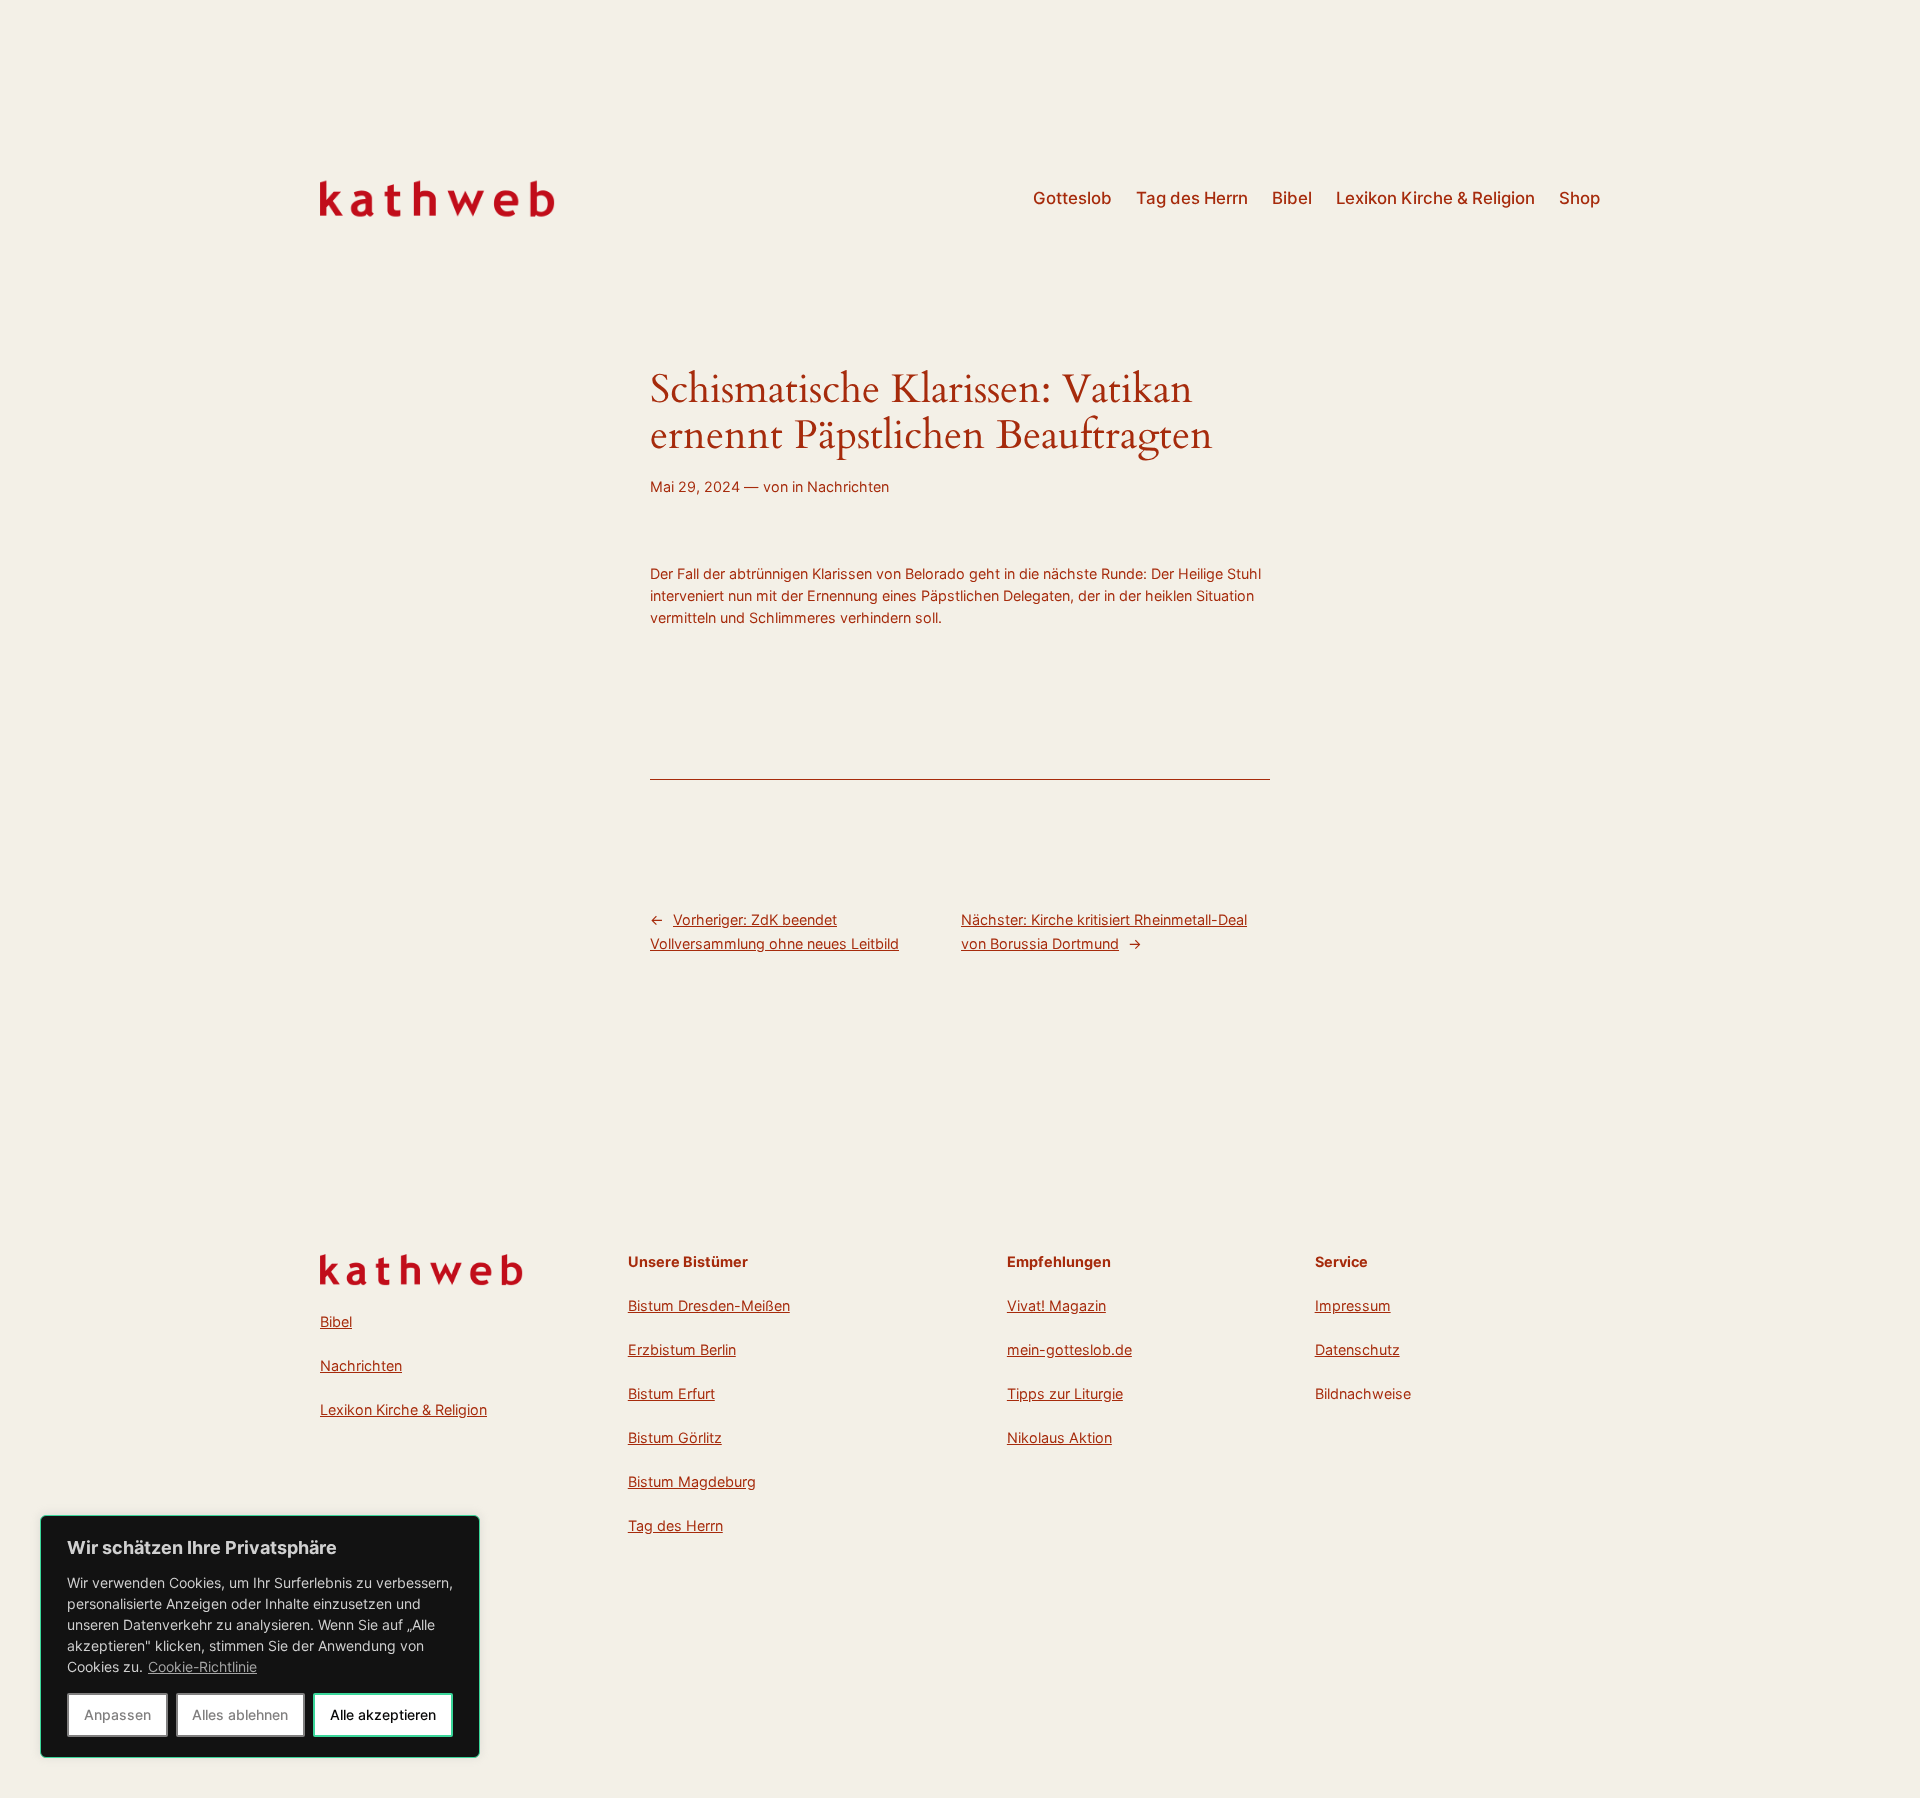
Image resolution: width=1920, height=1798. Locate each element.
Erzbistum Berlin (682, 1349)
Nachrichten (848, 486)
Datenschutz (1357, 1349)
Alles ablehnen (240, 1714)
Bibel (336, 1321)
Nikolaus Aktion (1059, 1437)
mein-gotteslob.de (1069, 1349)
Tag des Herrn (675, 1525)
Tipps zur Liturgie (1065, 1393)
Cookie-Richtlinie (202, 1666)
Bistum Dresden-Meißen (709, 1305)
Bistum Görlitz (675, 1437)
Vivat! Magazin (1056, 1305)
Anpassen (117, 1714)
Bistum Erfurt (671, 1393)
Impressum (1353, 1305)
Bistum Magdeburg (692, 1481)
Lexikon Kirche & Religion (403, 1409)
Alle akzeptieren (383, 1714)
